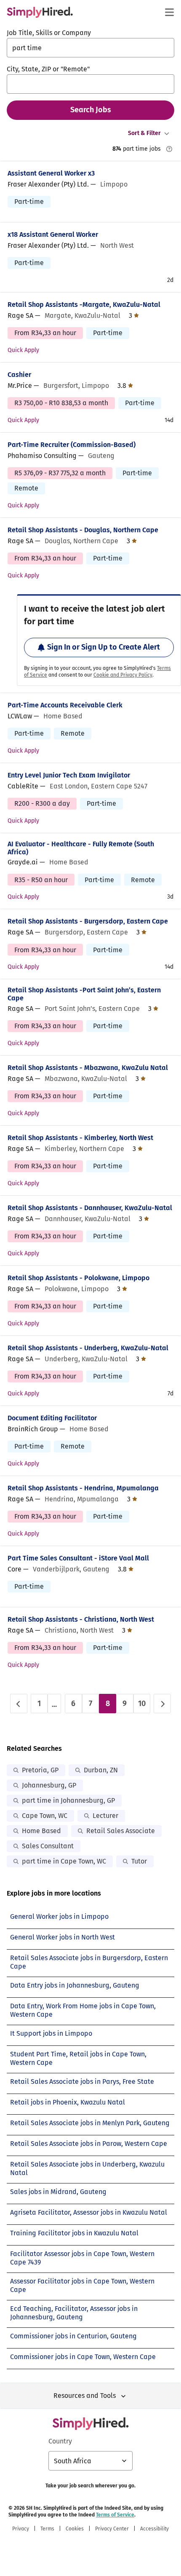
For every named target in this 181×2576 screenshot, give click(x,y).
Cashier (19, 375)
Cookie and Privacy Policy (123, 675)
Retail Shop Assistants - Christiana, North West (81, 1619)
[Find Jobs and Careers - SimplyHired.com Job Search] (40, 12)
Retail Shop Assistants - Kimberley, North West (80, 1138)
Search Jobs (91, 110)
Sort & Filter (144, 133)
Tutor (139, 1861)
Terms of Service (115, 2515)
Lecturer (105, 1816)
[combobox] (90, 48)
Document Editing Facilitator (52, 1418)
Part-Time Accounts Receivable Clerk (65, 705)
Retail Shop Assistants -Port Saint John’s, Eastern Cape (84, 994)
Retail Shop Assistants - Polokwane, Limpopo (79, 1278)
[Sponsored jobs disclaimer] (169, 149)
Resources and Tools (85, 2396)
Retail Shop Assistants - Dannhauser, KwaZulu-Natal (90, 1208)
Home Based (41, 1831)
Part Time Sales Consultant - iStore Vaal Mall (78, 1558)
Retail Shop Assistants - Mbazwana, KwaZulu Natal (88, 1068)
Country (60, 2441)
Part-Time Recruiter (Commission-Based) (72, 445)
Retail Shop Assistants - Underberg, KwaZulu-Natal (88, 1348)
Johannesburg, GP (49, 1785)
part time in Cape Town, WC (64, 1861)
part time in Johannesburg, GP (68, 1800)
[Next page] (162, 1704)
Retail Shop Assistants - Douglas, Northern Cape (83, 530)
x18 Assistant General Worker (53, 234)
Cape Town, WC (45, 1816)
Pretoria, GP (40, 1770)
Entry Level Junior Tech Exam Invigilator (69, 775)
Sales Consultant (48, 1846)
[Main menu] (169, 12)
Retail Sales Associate (121, 1831)
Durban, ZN (101, 1770)
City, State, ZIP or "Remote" (48, 69)
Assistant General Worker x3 (51, 173)
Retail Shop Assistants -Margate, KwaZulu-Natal (84, 305)
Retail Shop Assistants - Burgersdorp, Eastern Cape (88, 921)
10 (142, 1704)
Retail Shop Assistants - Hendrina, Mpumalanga (83, 1488)
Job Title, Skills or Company (49, 33)
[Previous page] (19, 1704)
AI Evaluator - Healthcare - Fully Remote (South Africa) (81, 848)
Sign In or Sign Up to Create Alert (104, 647)
